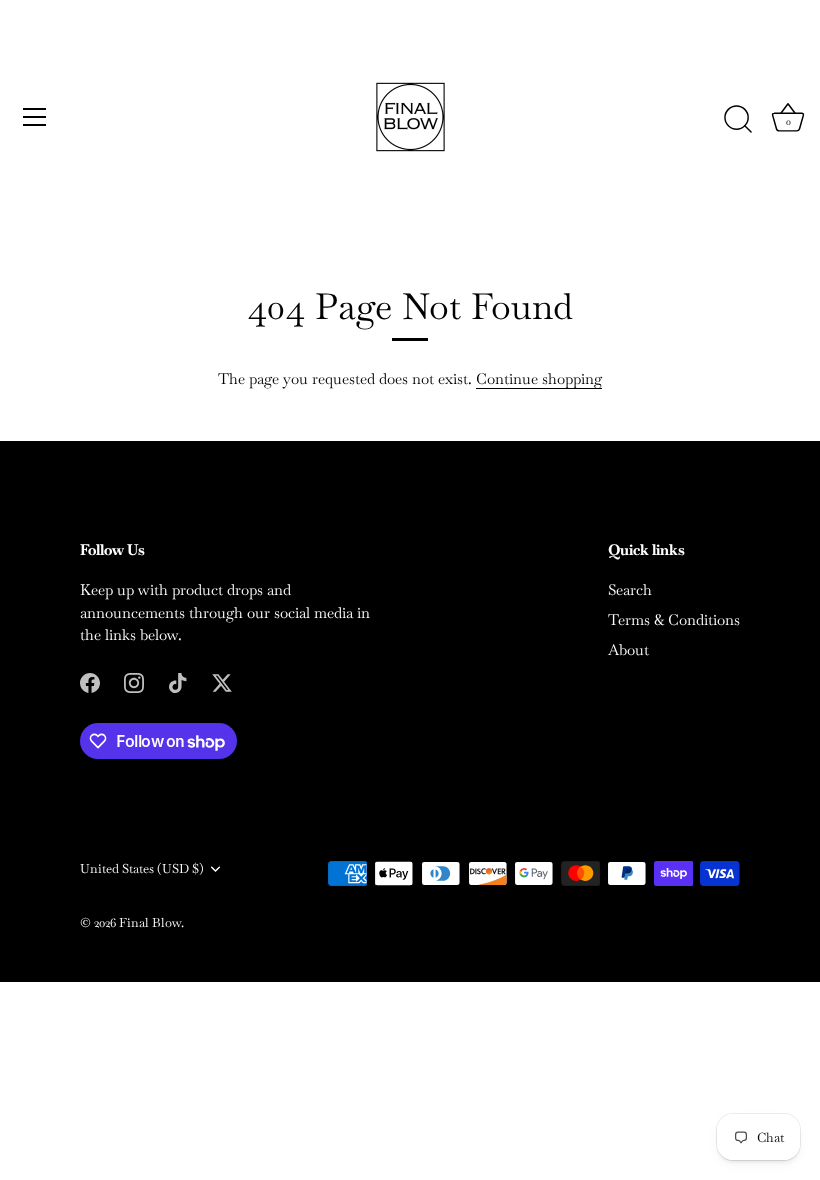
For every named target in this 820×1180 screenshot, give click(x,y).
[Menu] (35, 117)
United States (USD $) (142, 869)
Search (630, 589)
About (628, 649)
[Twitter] (222, 681)
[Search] (738, 120)
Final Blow (150, 922)
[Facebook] (90, 681)
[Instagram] (134, 681)
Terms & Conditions (674, 619)
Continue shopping (539, 378)
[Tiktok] (178, 681)
